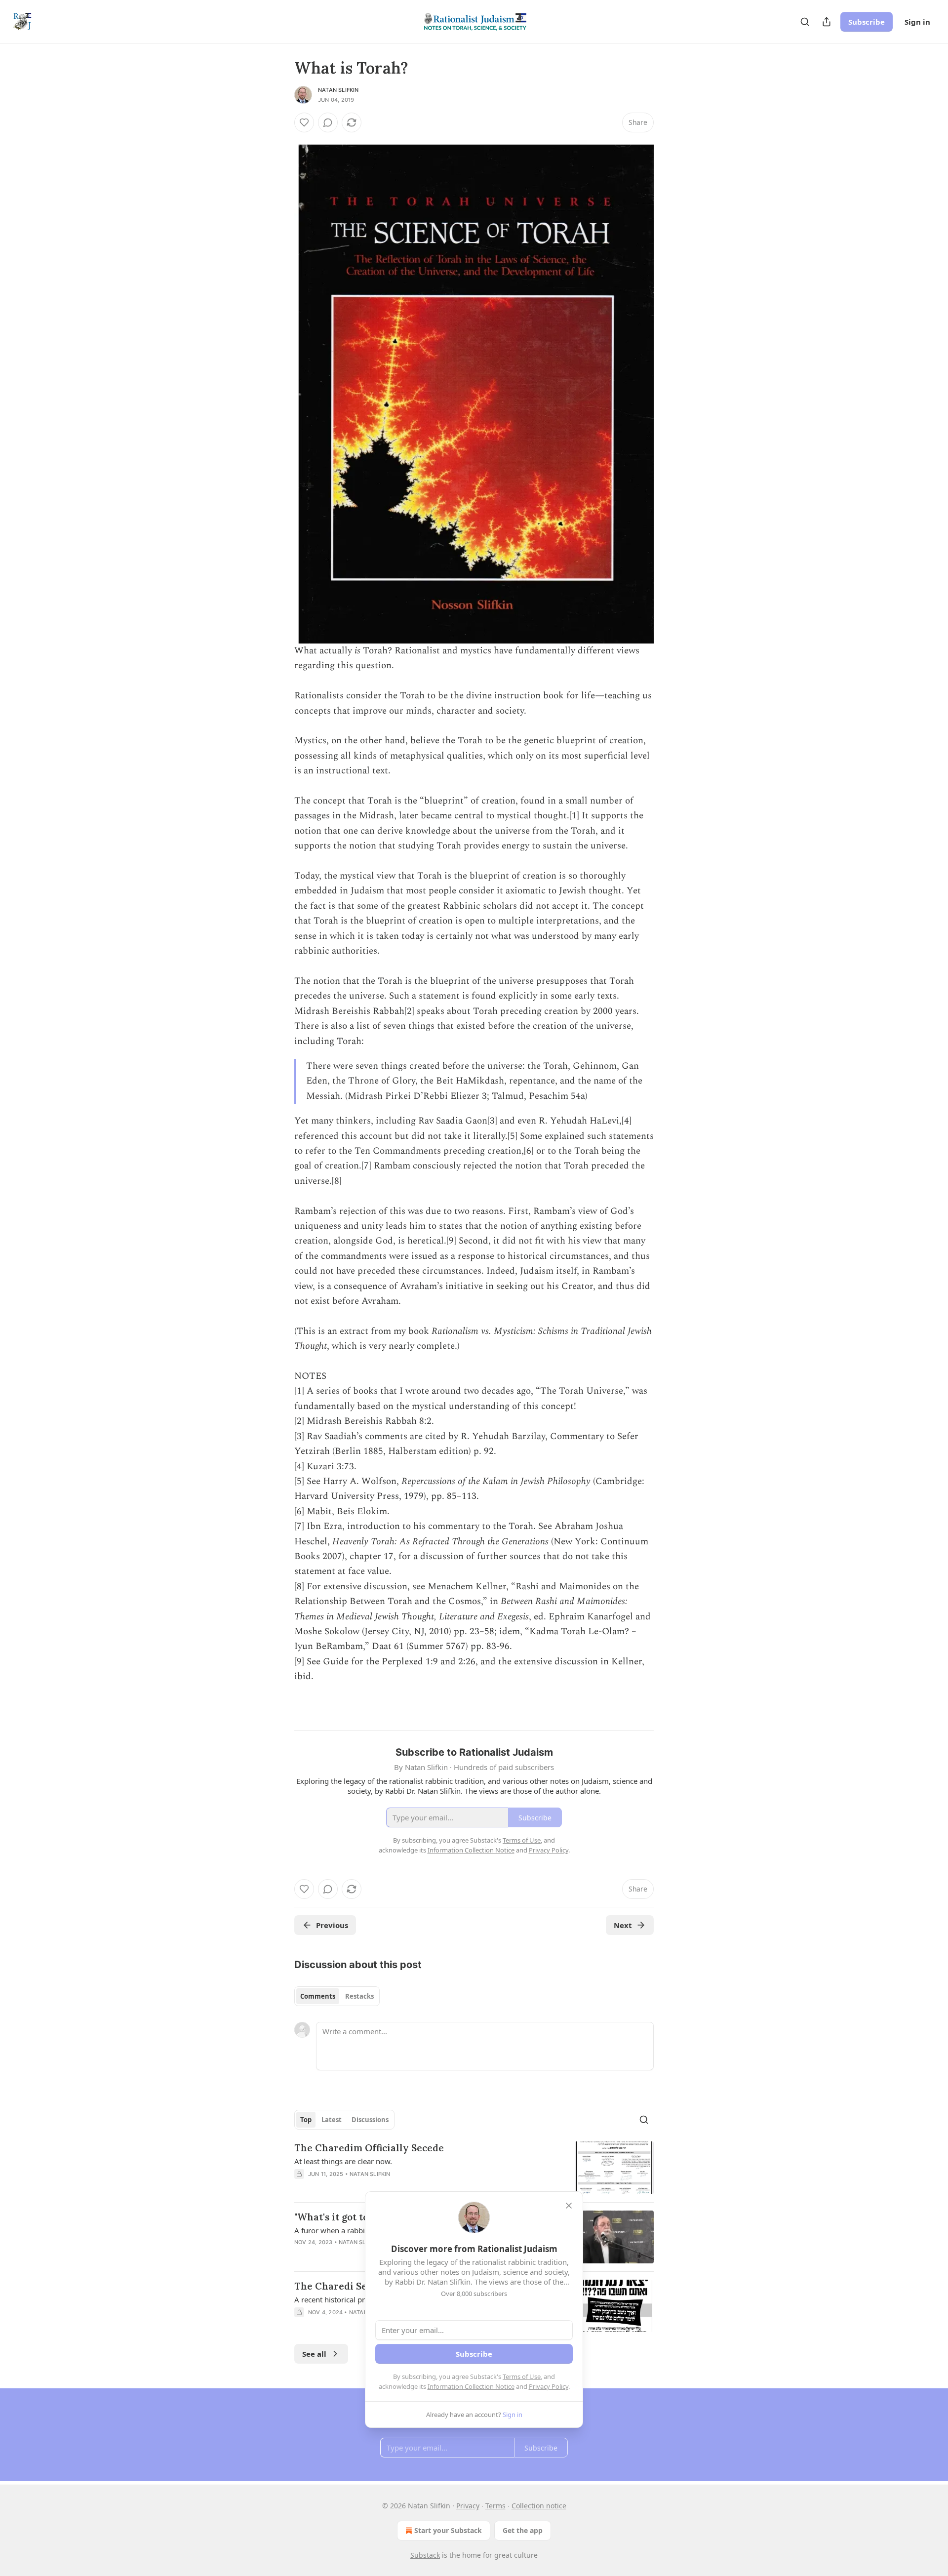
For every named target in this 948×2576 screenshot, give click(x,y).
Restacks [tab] (359, 1996)
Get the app (523, 2530)
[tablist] (337, 1996)
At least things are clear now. (343, 2161)
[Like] (304, 122)
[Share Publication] (827, 22)
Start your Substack (448, 2530)
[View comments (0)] (328, 122)
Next (623, 1925)
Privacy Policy (549, 2386)
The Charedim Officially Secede (369, 2148)
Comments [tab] (318, 1996)
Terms (495, 2506)
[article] (474, 2168)
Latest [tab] (332, 2120)
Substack (425, 2555)
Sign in (917, 22)
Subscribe (867, 22)
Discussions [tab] (370, 2120)
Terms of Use (522, 2376)
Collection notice (539, 2506)
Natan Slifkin (338, 90)
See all (314, 2354)
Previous (332, 1925)
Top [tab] (306, 2120)
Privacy (468, 2506)
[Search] (805, 22)
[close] (569, 2206)
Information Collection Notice (471, 2386)
